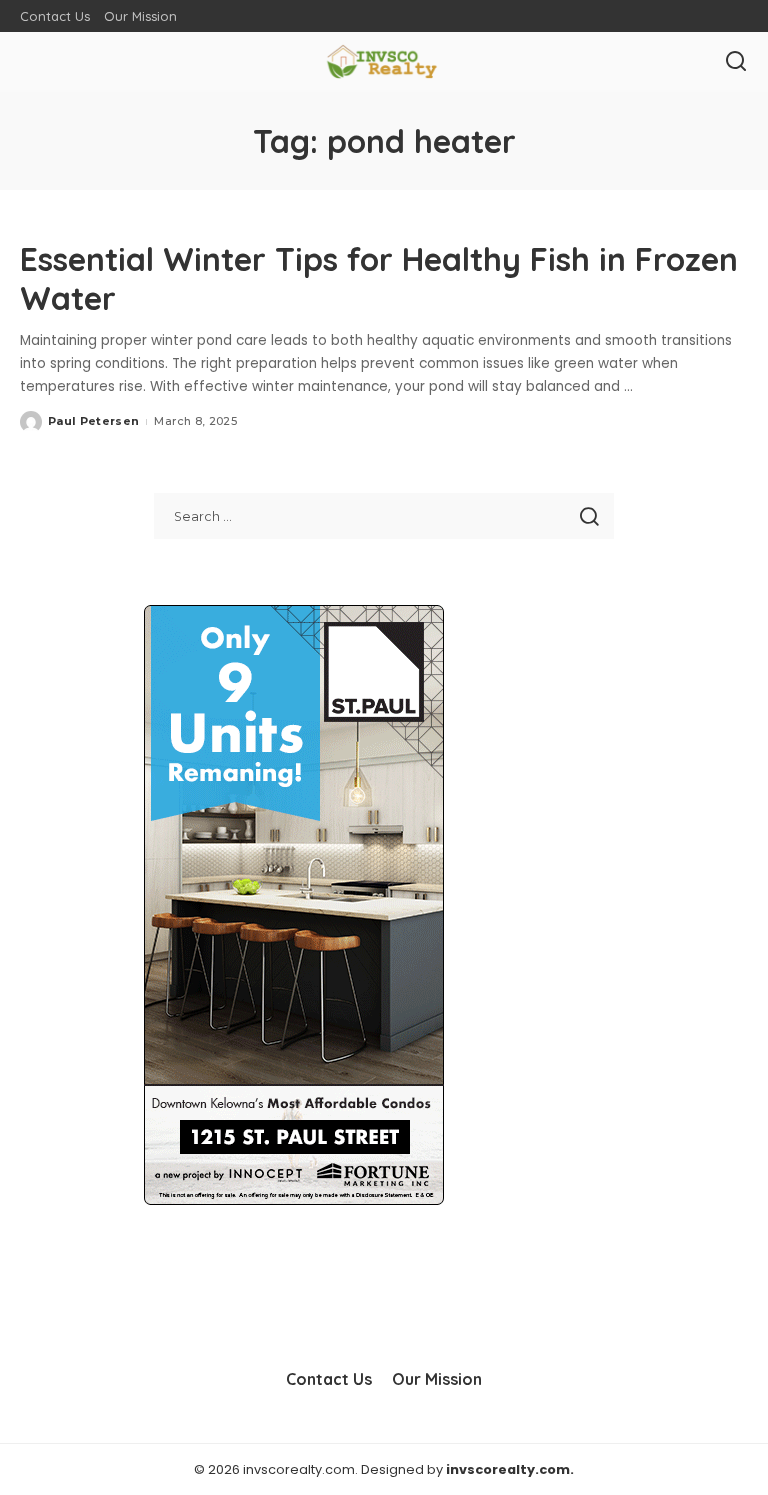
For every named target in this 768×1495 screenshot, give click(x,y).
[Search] (736, 62)
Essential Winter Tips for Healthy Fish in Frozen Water (379, 278)
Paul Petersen (93, 421)
